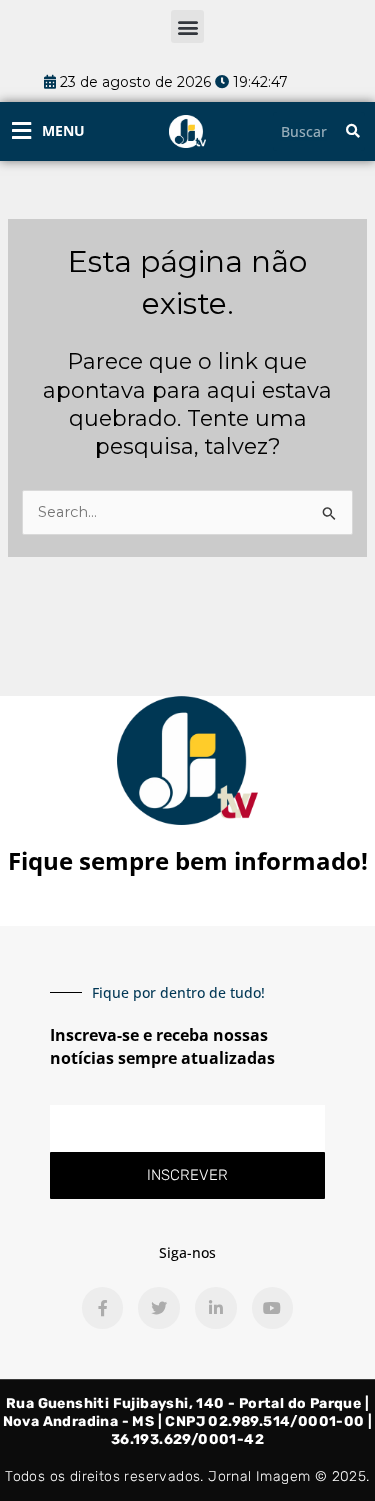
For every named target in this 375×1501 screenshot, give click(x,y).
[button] (187, 26)
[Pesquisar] (353, 131)
